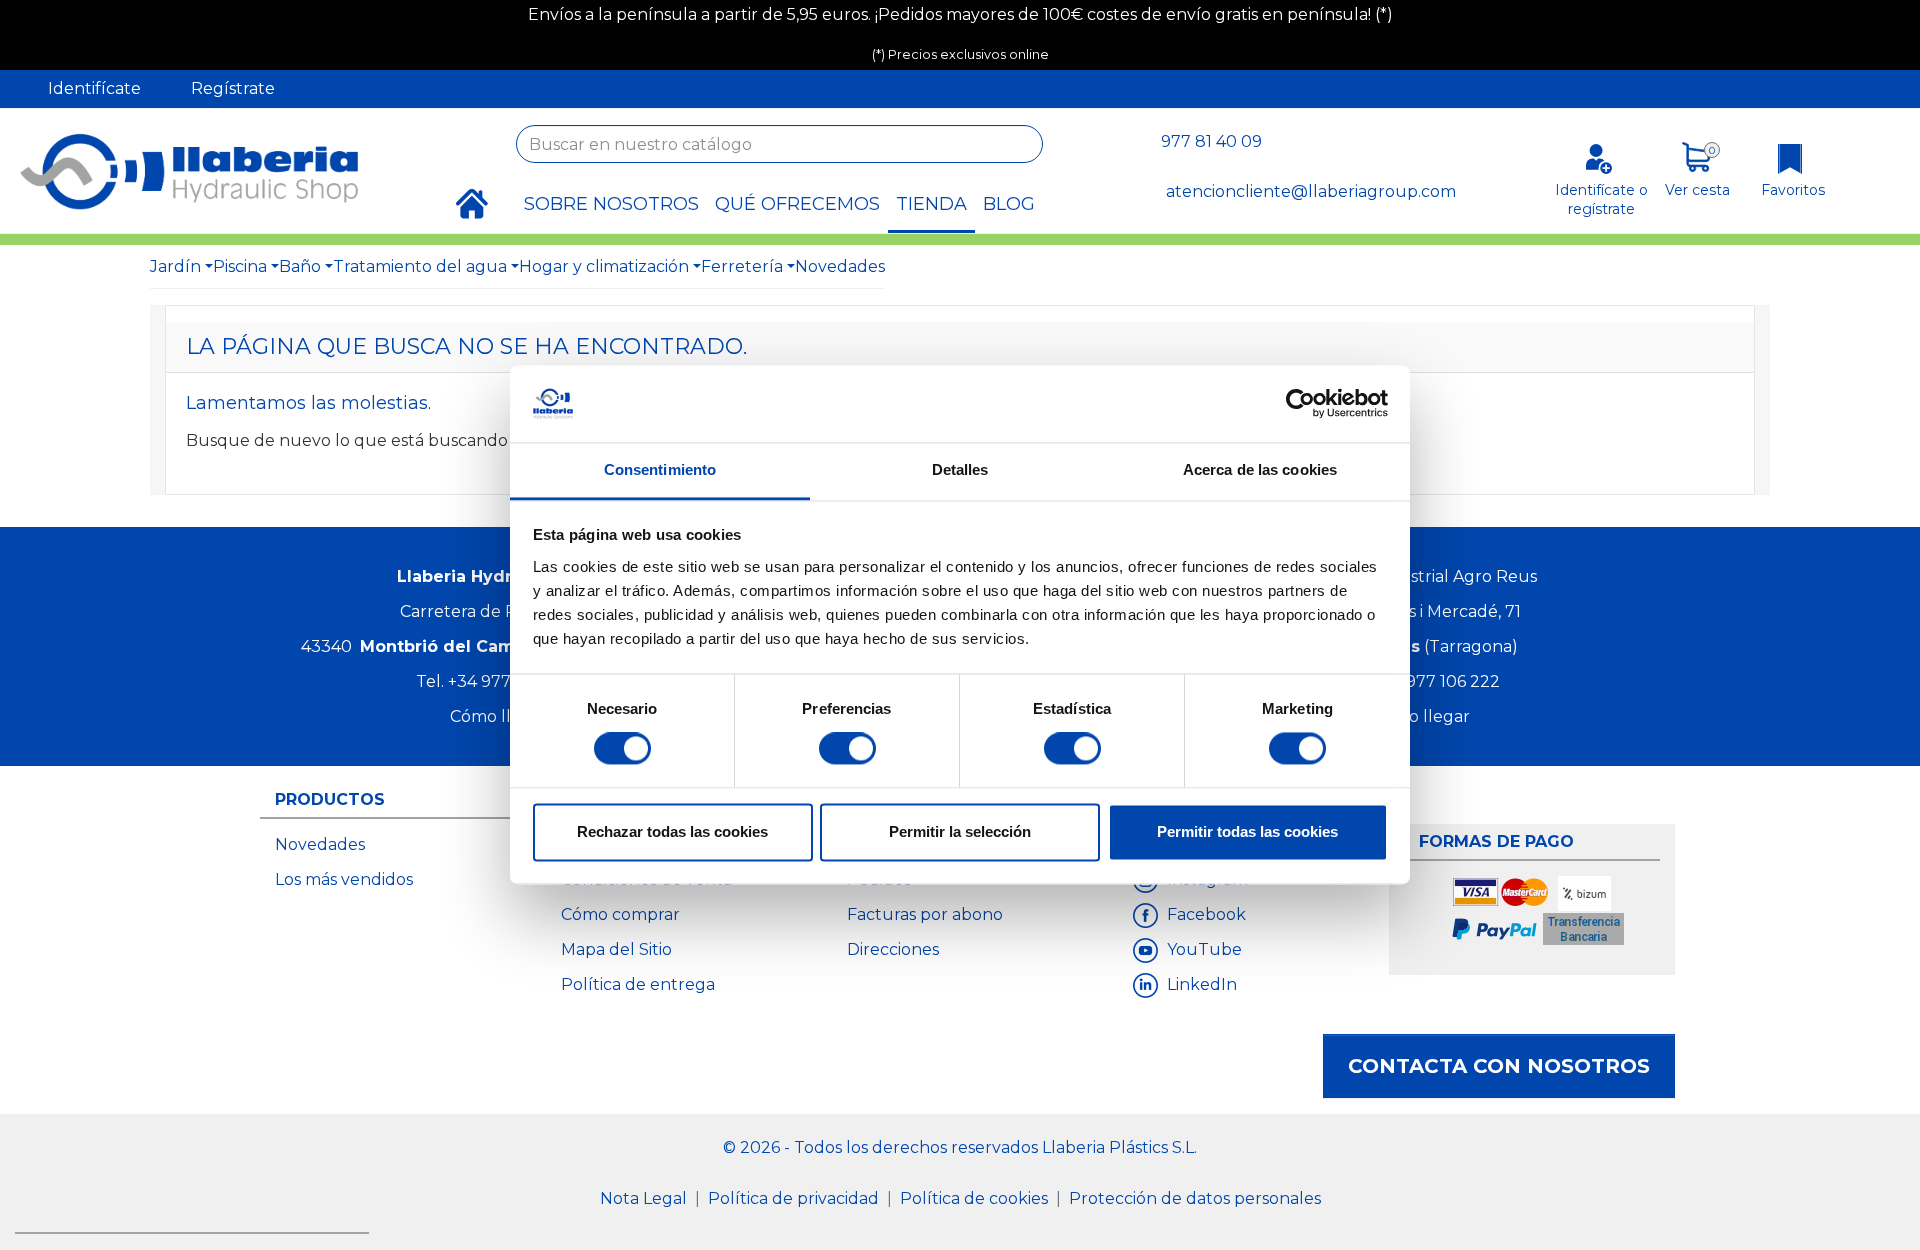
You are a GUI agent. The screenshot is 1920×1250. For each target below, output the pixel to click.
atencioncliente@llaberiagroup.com (1311, 191)
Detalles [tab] (960, 469)
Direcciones (893, 949)
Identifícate (94, 88)
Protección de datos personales (1195, 1198)
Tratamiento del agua (420, 266)
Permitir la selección (960, 831)
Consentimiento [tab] (660, 469)
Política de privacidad (795, 1198)
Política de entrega (638, 984)
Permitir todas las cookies (1247, 831)
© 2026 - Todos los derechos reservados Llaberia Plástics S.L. (960, 1147)
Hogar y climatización (604, 266)
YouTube (1202, 949)
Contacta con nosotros (1499, 1066)
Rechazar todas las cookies (672, 831)
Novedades (840, 266)
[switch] (847, 749)
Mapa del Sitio (616, 949)
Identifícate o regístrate (1601, 199)
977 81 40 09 (1211, 141)
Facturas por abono (925, 914)
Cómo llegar (499, 716)
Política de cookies (976, 1198)
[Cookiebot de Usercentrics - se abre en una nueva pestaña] (1300, 404)
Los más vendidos (344, 879)
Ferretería (742, 266)
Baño (300, 266)
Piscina (240, 266)
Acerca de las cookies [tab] (1260, 469)
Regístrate (233, 88)
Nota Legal (645, 1198)
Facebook (1204, 914)
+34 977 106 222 (1436, 681)
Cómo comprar (620, 914)
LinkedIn (1200, 984)
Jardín (175, 266)
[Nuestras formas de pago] (1539, 913)
